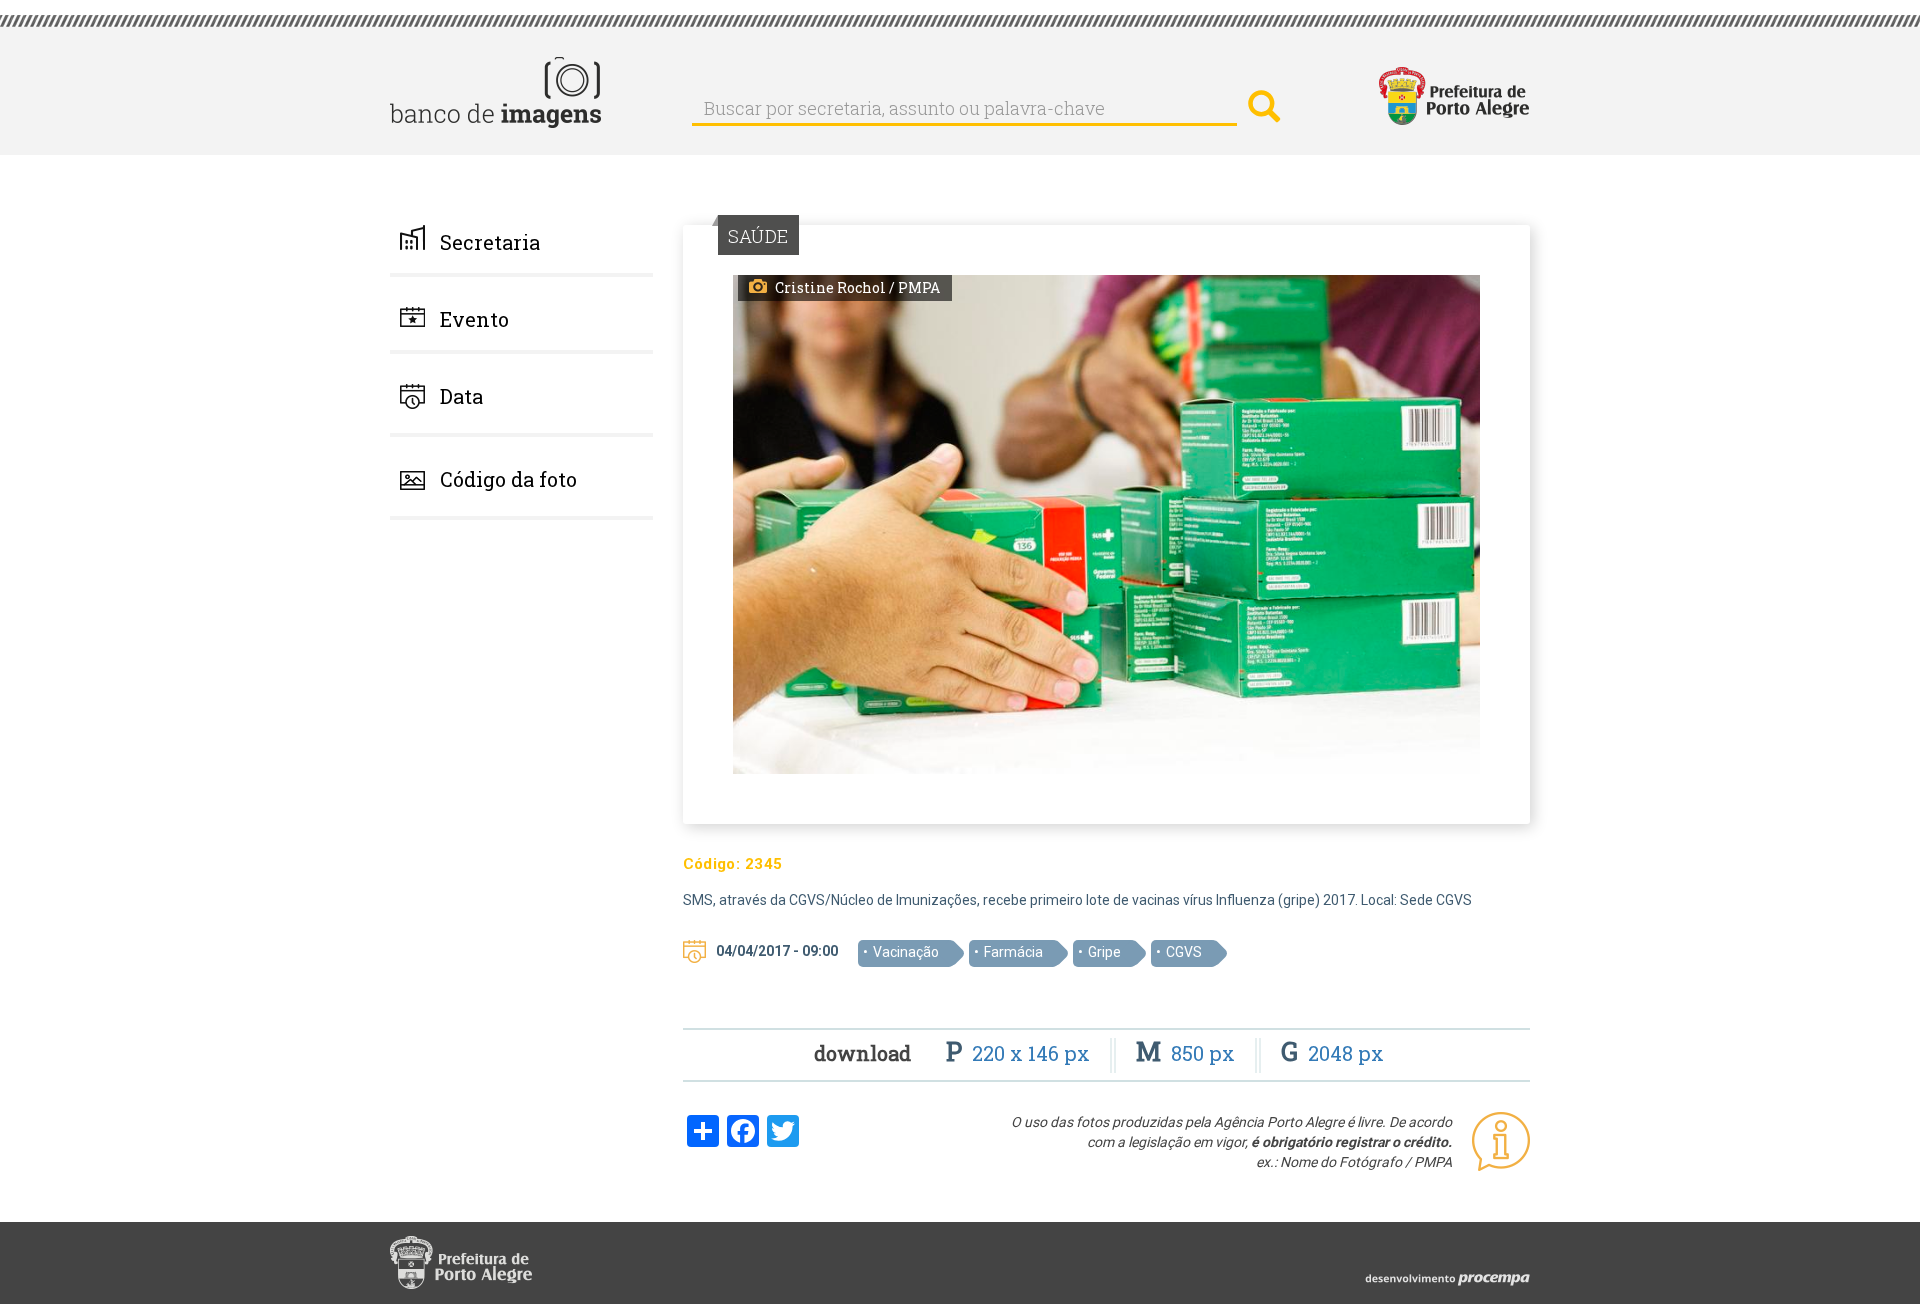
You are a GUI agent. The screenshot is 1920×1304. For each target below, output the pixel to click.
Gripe (1104, 952)
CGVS (1184, 952)
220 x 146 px (1020, 1053)
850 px (1188, 1053)
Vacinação (906, 952)
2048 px (1332, 1053)
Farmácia (1013, 952)
